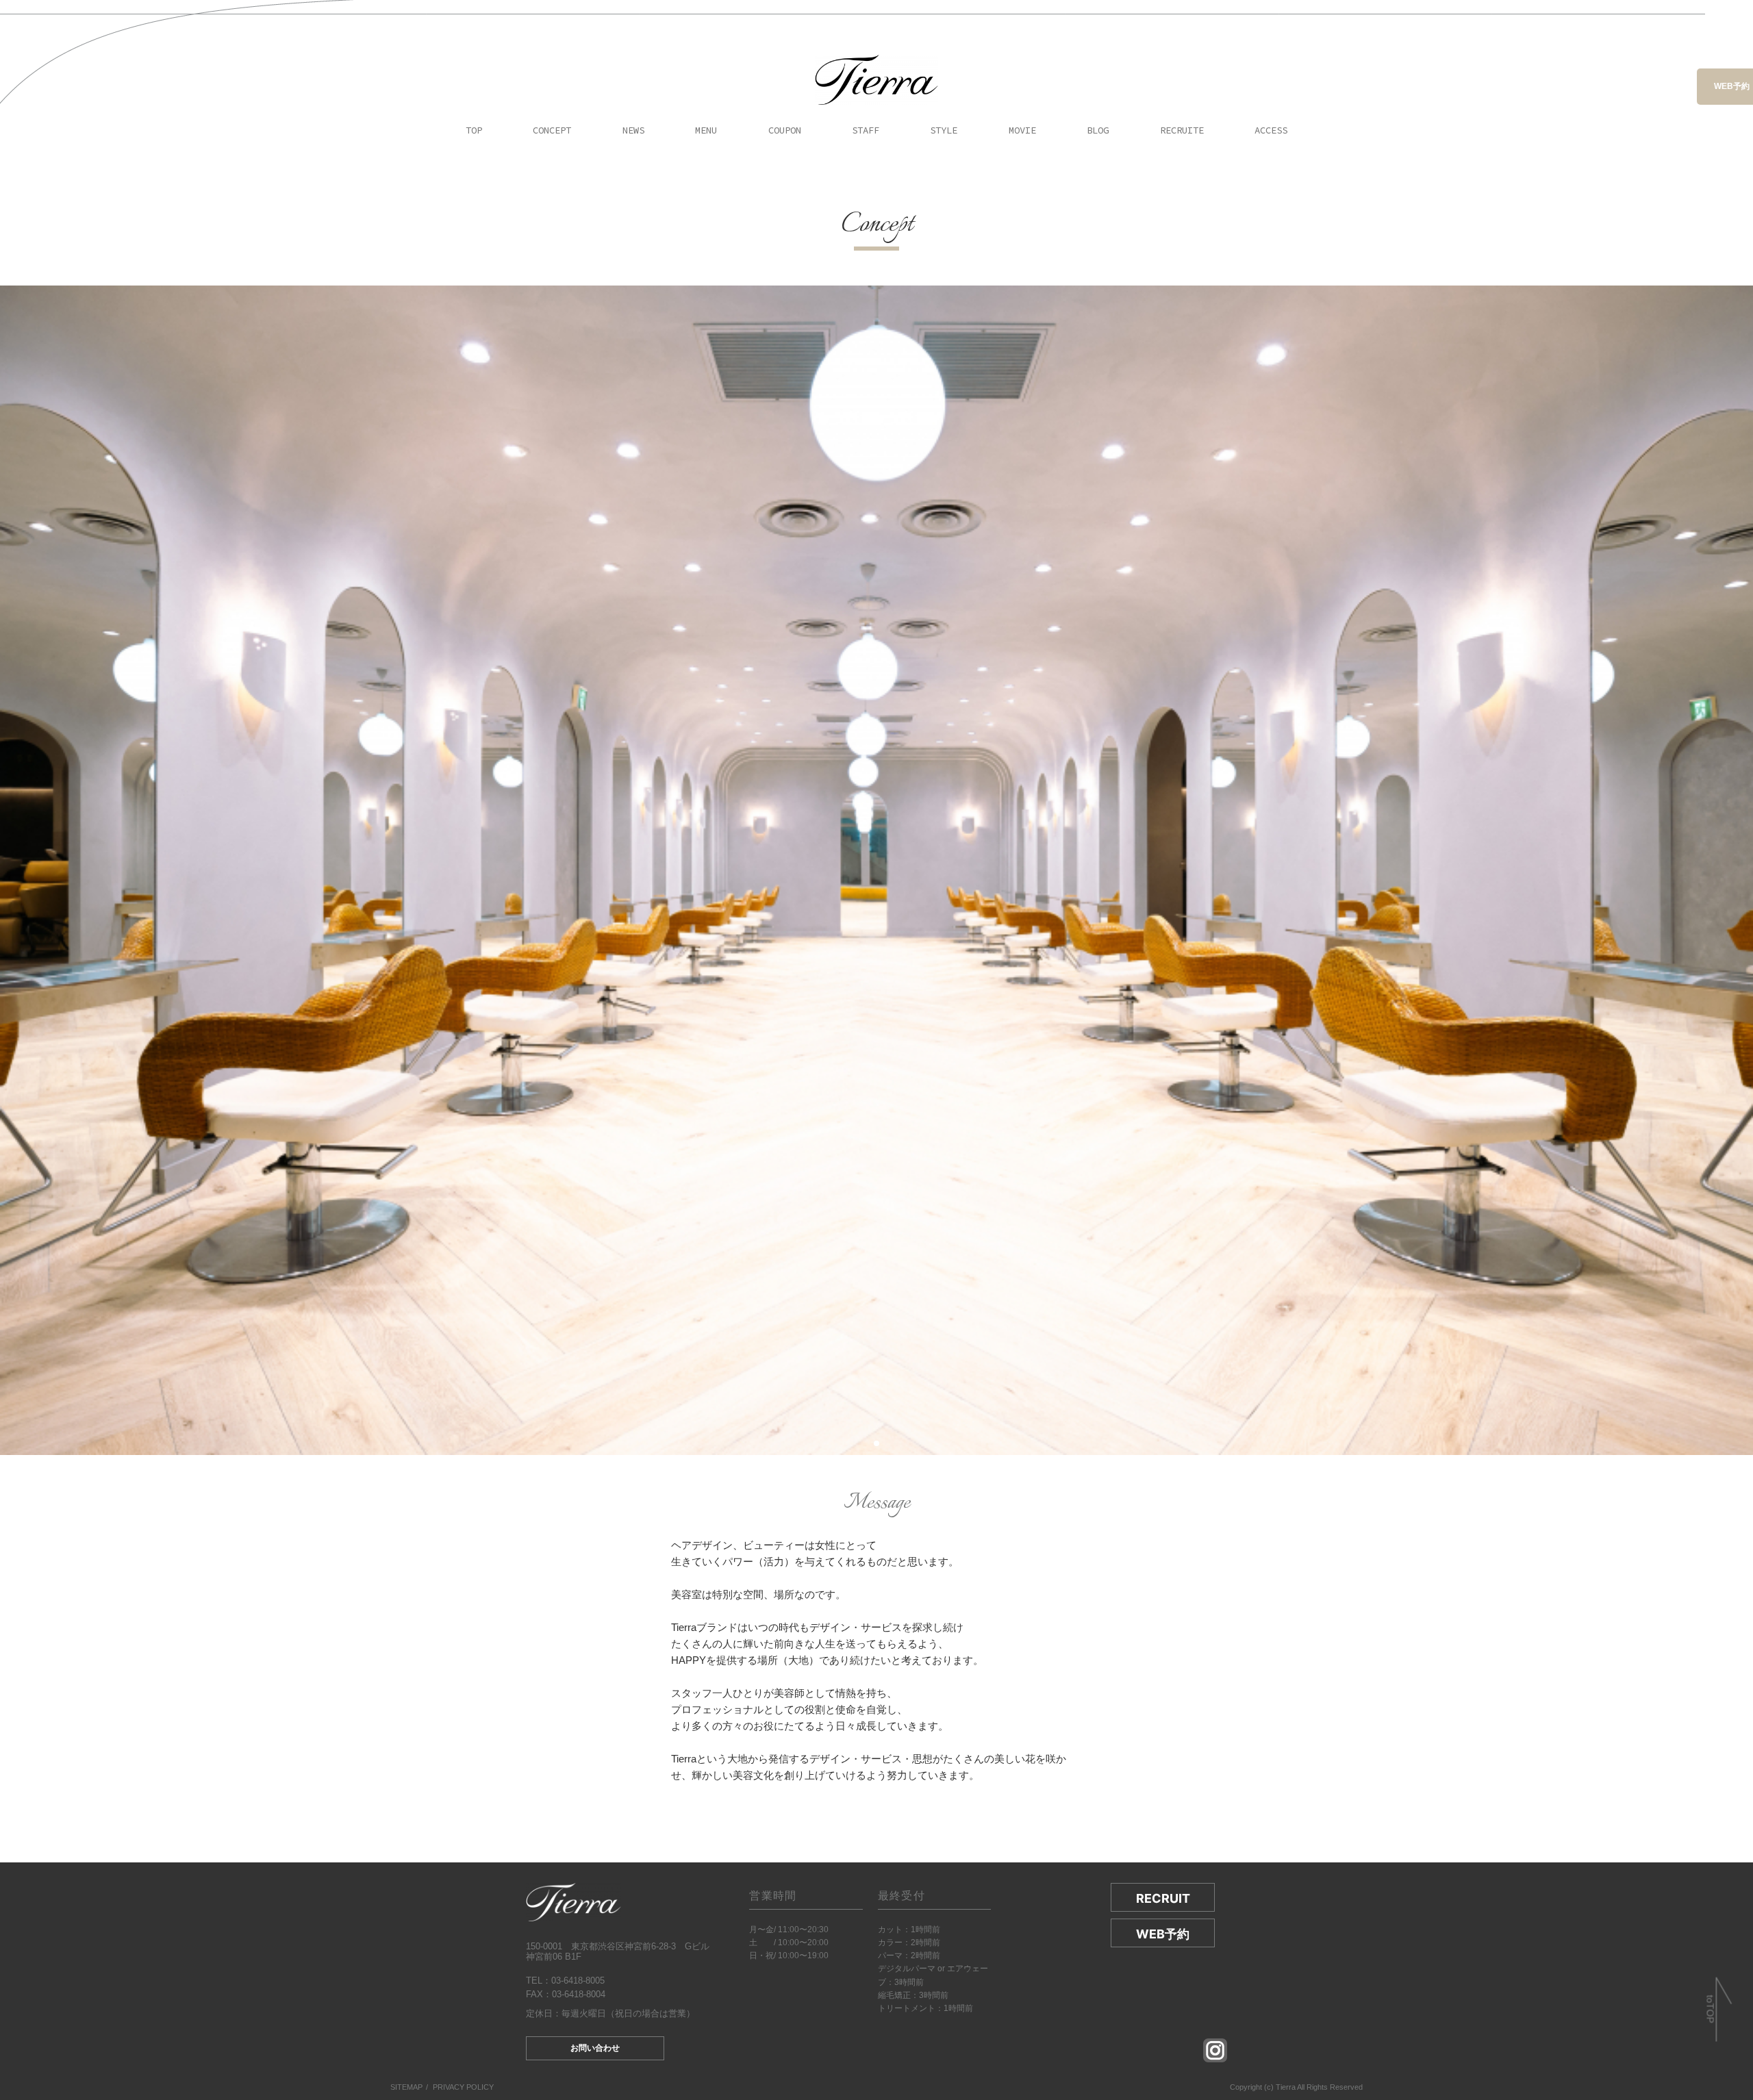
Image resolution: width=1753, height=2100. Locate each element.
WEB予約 (1732, 86)
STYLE (944, 130)
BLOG (1098, 130)
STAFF (866, 130)
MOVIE (1022, 130)
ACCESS (1271, 130)
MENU (706, 130)
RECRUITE (1182, 130)
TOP (474, 130)
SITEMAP (406, 2087)
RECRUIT (1163, 1898)
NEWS (633, 130)
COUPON (785, 130)
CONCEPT (552, 130)
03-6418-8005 (578, 1981)
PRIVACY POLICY (463, 2087)
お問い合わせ (595, 2048)
